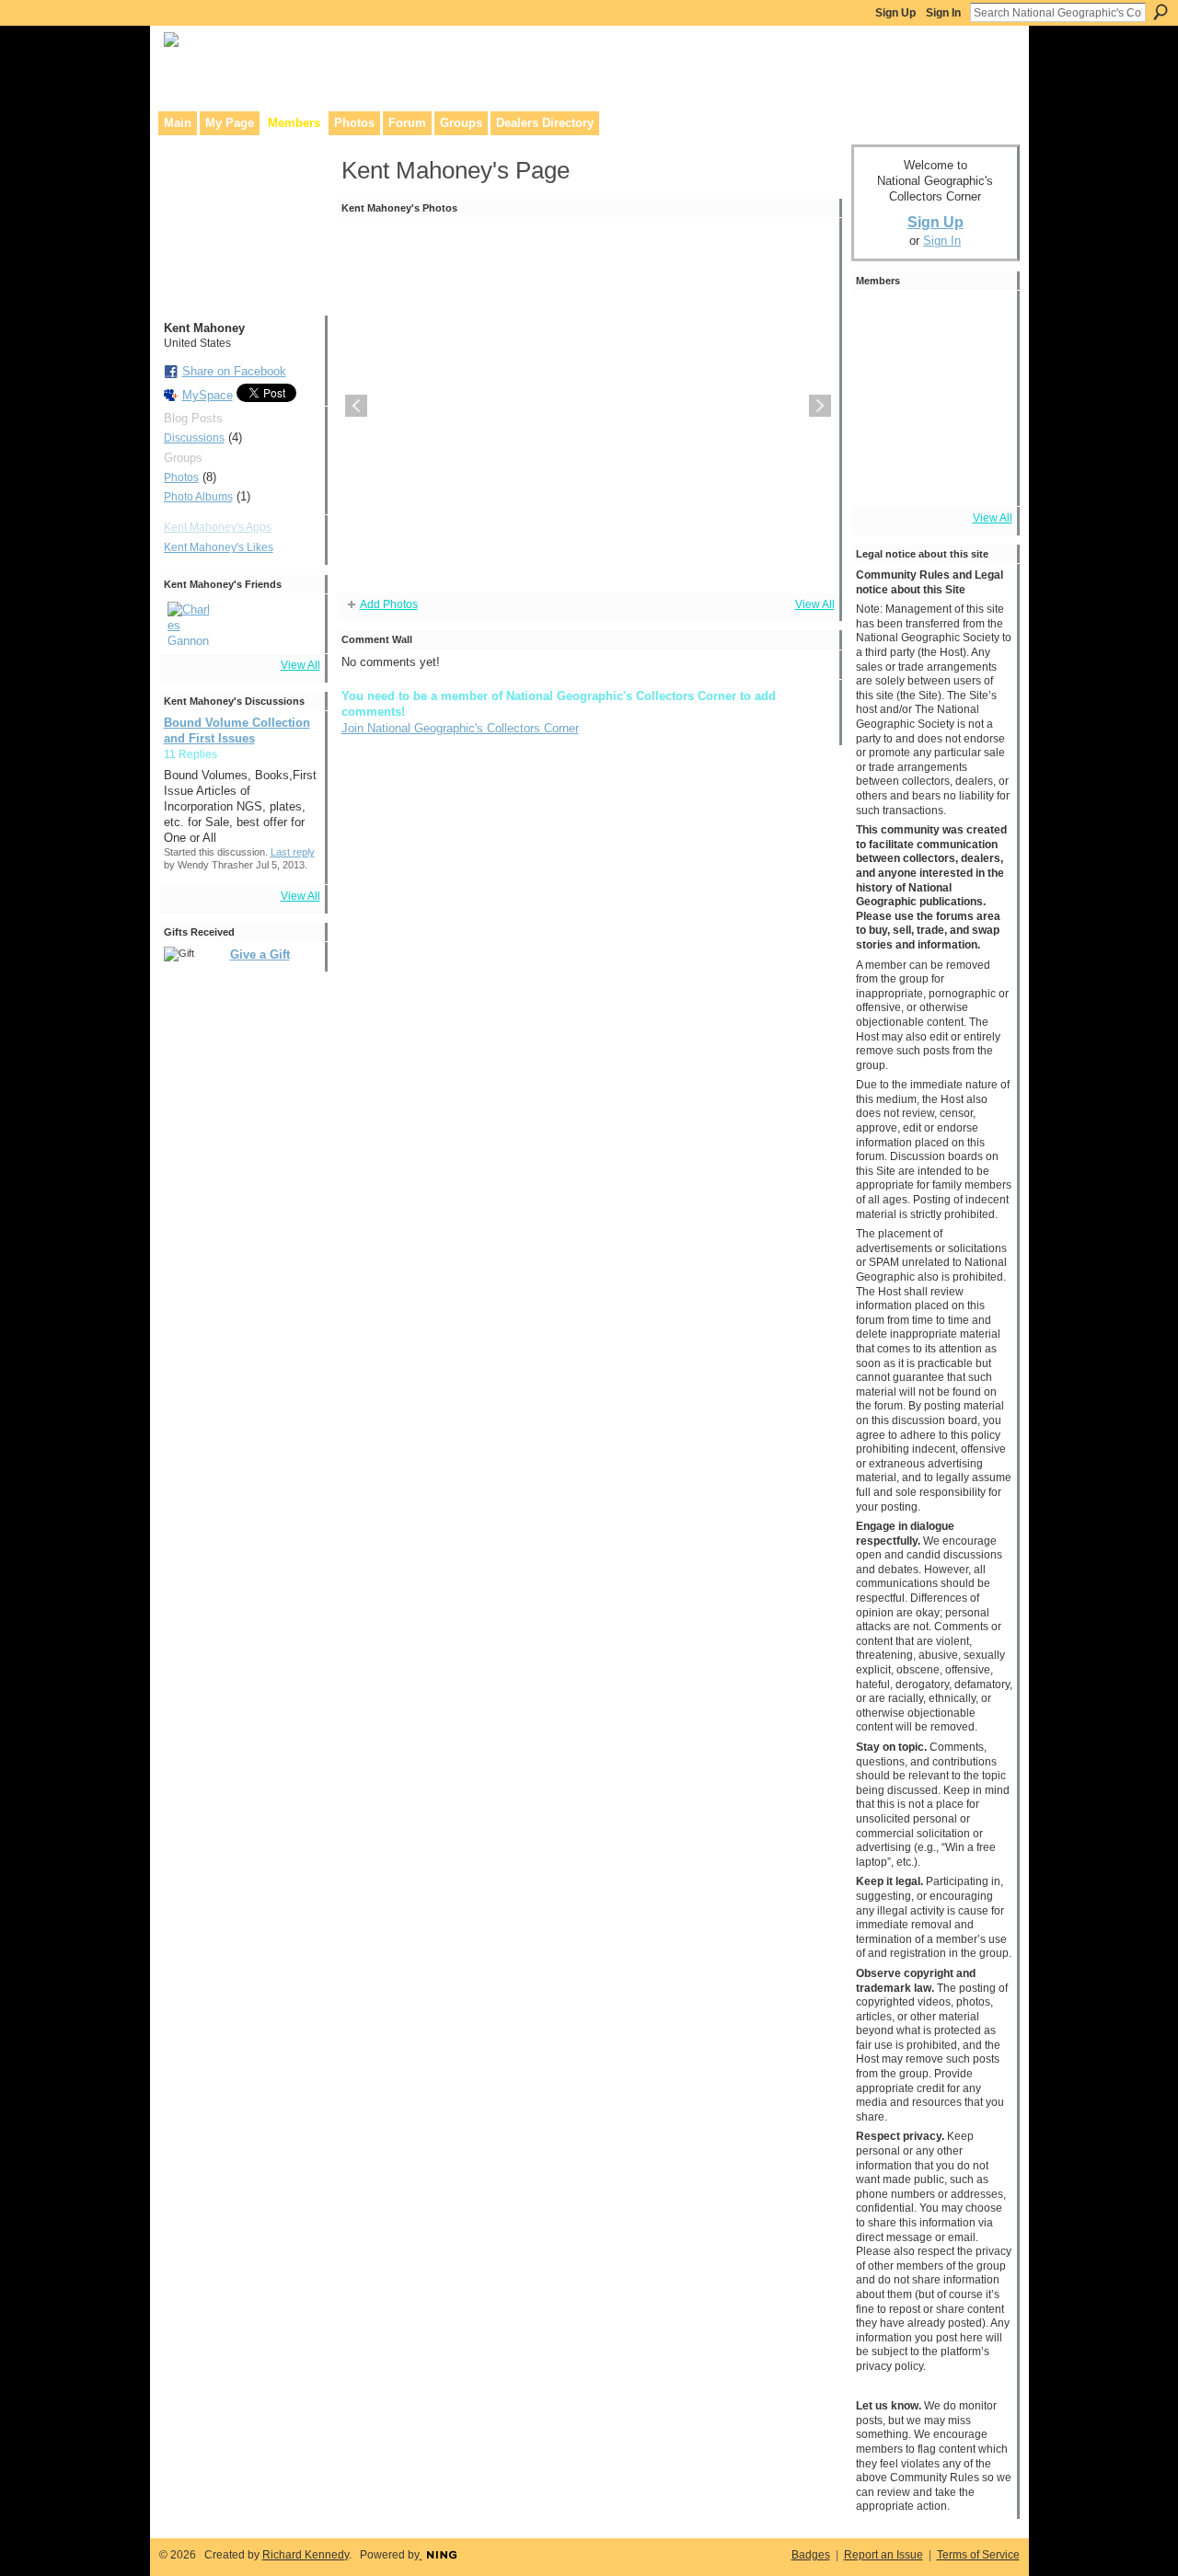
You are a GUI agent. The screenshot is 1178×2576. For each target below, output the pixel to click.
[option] (588, 406)
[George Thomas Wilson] (882, 321)
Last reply (293, 852)
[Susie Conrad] (985, 424)
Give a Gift (260, 954)
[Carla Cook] (882, 424)
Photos (181, 477)
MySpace (208, 395)
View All (300, 665)
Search (1161, 12)
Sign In (943, 13)
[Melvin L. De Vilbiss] (933, 373)
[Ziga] (933, 321)
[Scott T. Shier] (985, 321)
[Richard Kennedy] (985, 373)
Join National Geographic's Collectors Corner (460, 728)
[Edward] (933, 476)
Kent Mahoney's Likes (219, 547)
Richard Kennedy (306, 2555)
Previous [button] (356, 406)
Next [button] (820, 406)
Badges (811, 2555)
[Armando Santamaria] (933, 424)
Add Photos (389, 604)
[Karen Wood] (882, 476)
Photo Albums (198, 497)
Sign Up (895, 13)
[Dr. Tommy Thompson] (985, 476)
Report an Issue (883, 2555)
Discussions (194, 438)
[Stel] (882, 373)
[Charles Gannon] (190, 624)
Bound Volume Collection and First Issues (237, 730)
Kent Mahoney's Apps (218, 527)
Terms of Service (978, 2555)
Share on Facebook (234, 371)
